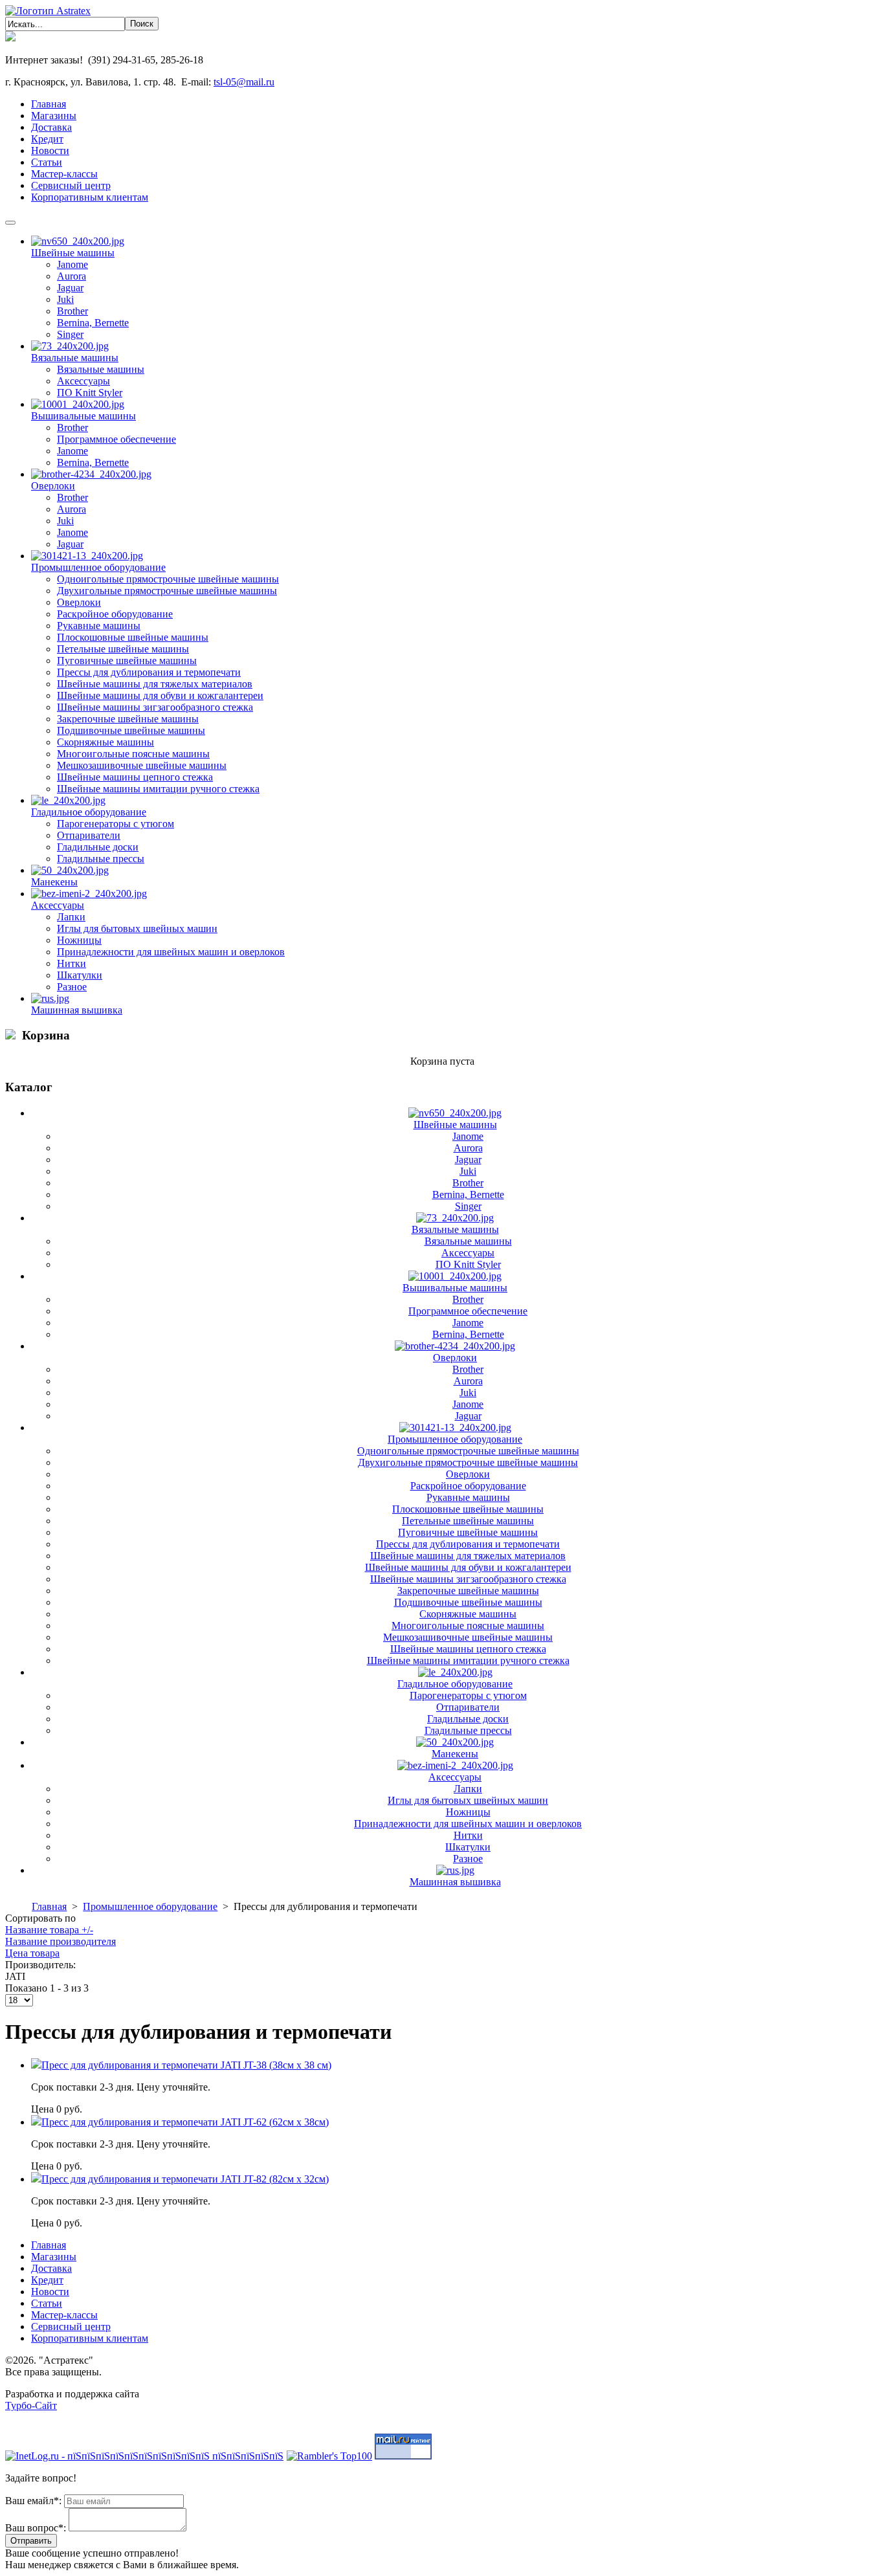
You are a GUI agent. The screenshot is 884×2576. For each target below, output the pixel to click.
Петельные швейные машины (123, 649)
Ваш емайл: (33, 2501)
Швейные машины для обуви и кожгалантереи (160, 695)
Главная (49, 1906)
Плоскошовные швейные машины (133, 637)
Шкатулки (80, 975)
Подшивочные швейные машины (131, 730)
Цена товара (32, 1953)
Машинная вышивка (77, 1010)
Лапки (71, 917)
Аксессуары (83, 381)
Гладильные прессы (101, 859)
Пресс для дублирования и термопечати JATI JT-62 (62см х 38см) (185, 2122)
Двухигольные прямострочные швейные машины (167, 591)
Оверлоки (53, 486)
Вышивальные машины (83, 416)
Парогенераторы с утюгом (116, 824)
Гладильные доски (98, 847)
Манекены (54, 882)
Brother (72, 311)
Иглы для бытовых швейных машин (137, 928)
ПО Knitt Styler (90, 393)
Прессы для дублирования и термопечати (149, 672)
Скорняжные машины (105, 742)
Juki (65, 299)
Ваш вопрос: (36, 2528)
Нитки (72, 963)
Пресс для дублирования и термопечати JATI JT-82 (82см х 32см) (185, 2179)
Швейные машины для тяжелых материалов (155, 684)
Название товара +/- (49, 1930)
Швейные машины (73, 253)
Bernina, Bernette (93, 323)
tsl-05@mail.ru (244, 82)
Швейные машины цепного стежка (135, 777)
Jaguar (70, 288)
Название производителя (61, 1941)
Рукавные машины (99, 626)
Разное (72, 987)
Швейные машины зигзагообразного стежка (155, 707)
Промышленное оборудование (98, 567)
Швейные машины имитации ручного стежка (158, 789)
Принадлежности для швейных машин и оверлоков (171, 952)
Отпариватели (89, 835)
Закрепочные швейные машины (128, 719)
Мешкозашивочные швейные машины (142, 765)
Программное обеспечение (116, 439)
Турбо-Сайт (31, 2405)
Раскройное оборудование (115, 614)
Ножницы (79, 940)
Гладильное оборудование (89, 812)
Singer (70, 334)
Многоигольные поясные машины (133, 754)
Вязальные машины (75, 358)
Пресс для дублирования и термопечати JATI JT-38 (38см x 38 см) (186, 2065)
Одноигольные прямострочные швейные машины (168, 579)
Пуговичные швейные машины (127, 661)
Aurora (72, 276)
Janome (72, 264)
